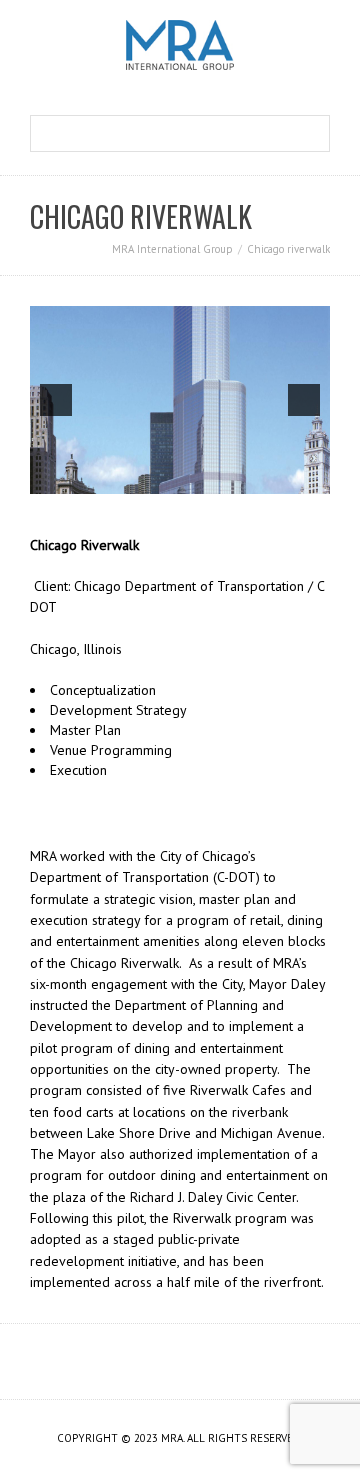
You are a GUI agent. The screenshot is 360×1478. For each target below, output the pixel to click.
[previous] (56, 400)
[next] (304, 400)
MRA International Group (172, 249)
